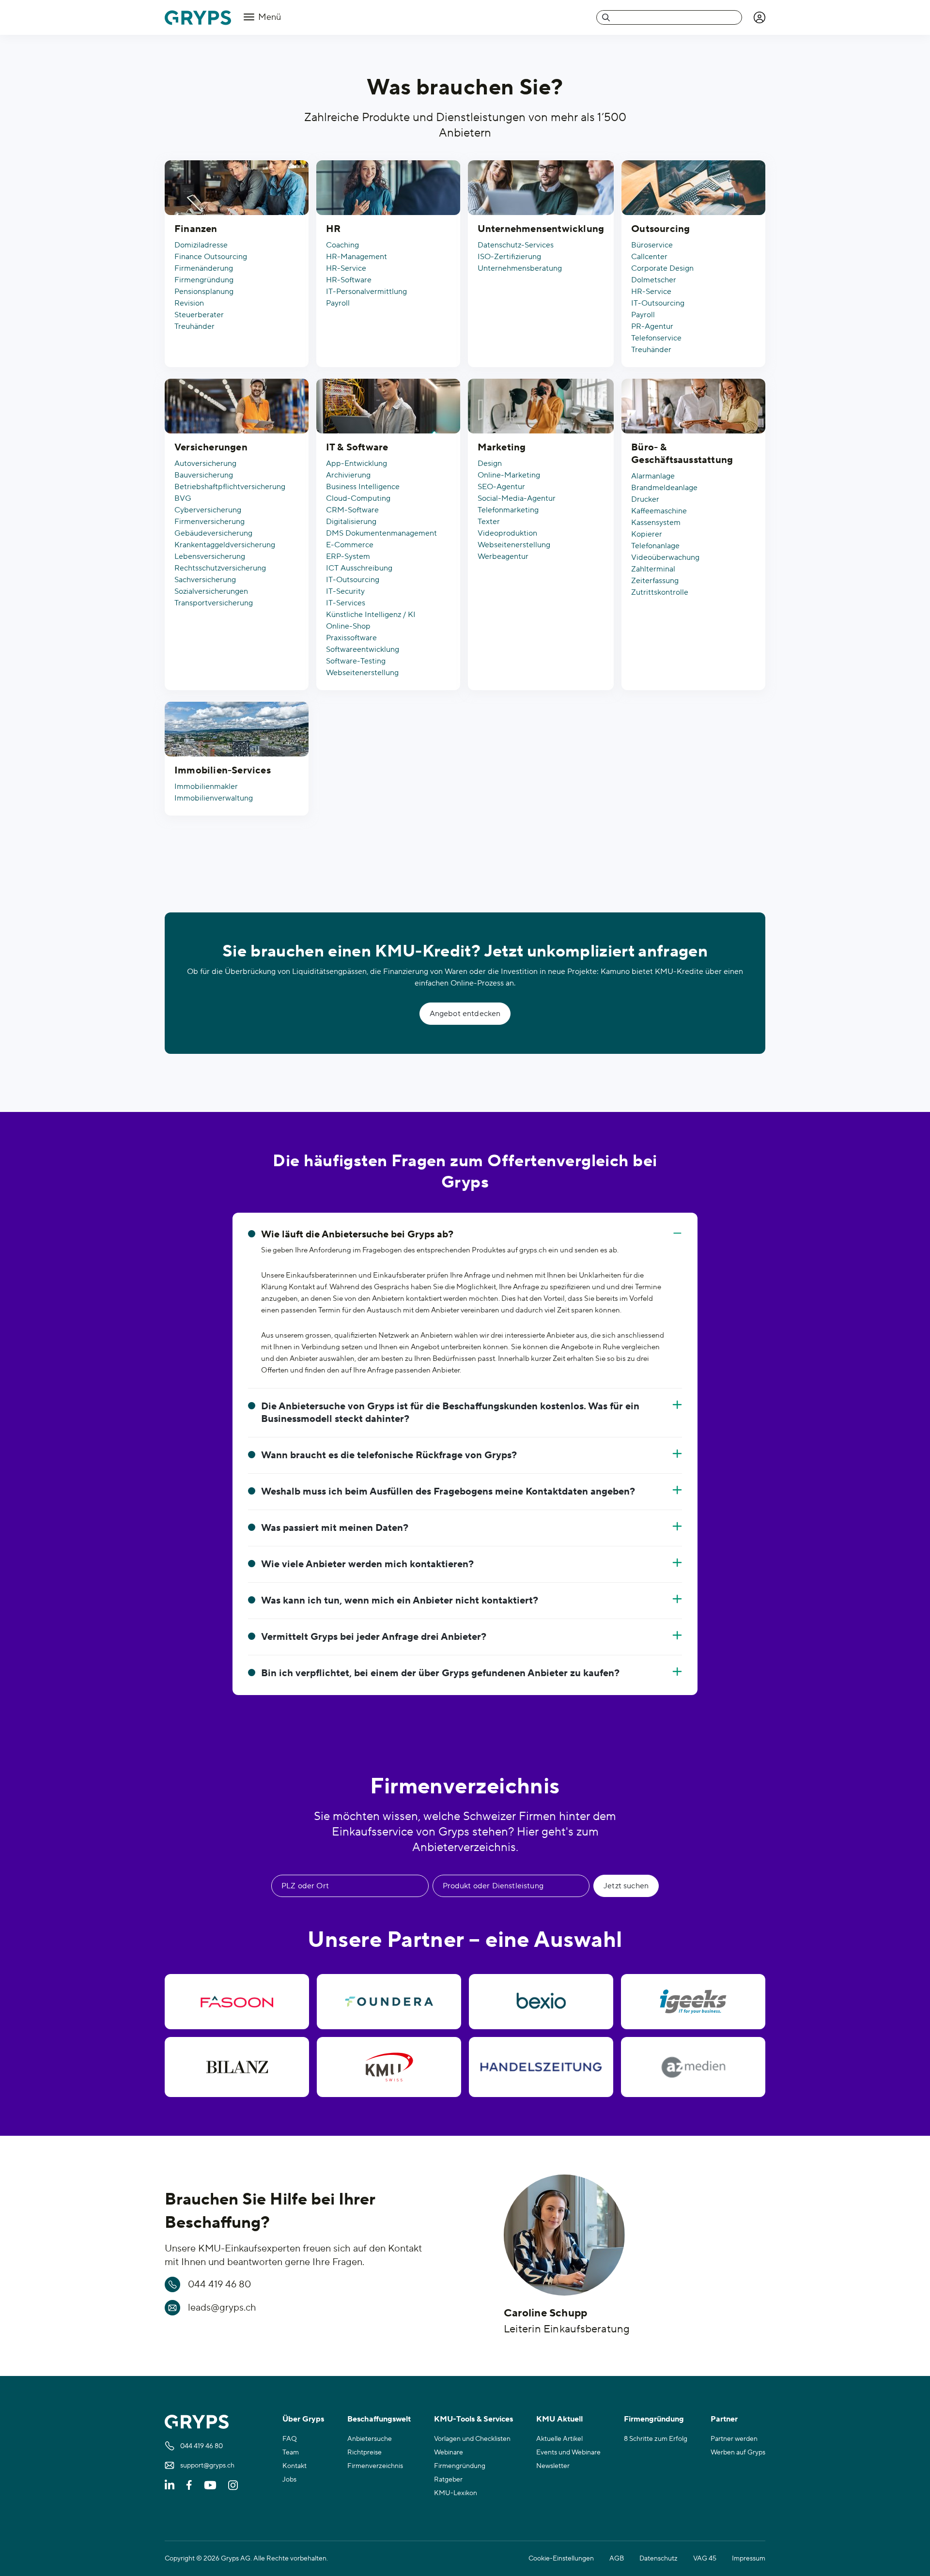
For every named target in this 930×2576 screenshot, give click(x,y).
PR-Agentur (652, 326)
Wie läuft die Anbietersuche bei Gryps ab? (357, 1234)
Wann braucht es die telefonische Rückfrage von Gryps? (389, 1455)
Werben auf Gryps (738, 2453)
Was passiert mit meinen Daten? (335, 1528)
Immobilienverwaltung (214, 798)
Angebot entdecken (465, 1014)
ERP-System (348, 556)
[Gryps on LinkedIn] (170, 2485)
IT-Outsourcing (658, 303)
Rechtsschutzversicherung (220, 568)
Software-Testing (356, 661)
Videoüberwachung (665, 557)
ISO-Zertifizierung (509, 257)
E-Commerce (350, 545)
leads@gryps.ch (222, 2308)
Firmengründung (204, 280)
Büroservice (652, 245)
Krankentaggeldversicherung (225, 545)
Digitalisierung (351, 522)
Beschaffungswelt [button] (379, 2419)
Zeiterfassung (655, 581)
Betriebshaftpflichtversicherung (230, 487)
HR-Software (349, 280)
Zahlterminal (653, 569)
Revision (189, 303)
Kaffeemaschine (659, 511)
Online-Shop (348, 626)
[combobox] (669, 17)
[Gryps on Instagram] (233, 2485)
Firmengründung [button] (654, 2419)
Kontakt (294, 2466)
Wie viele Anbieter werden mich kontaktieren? (367, 1564)
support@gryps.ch (207, 2466)
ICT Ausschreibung (359, 568)
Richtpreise (364, 2453)
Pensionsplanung (204, 292)
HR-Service (346, 268)
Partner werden (734, 2439)
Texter (489, 522)
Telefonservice (656, 338)
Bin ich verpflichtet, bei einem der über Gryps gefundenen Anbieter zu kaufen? (440, 1673)
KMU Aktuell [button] (559, 2419)
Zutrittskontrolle (660, 592)
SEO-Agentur (501, 487)
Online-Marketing (509, 475)
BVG (183, 498)
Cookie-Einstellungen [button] (561, 2559)
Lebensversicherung (210, 556)
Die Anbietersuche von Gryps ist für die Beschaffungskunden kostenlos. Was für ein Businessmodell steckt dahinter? (450, 1413)
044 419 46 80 (219, 2284)
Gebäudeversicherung (213, 533)
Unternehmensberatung (520, 268)
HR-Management (356, 257)
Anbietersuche (370, 2439)
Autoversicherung (205, 463)
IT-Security (345, 591)
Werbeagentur (503, 556)
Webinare (449, 2453)
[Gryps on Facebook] (189, 2485)
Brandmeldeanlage (664, 488)
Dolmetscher (654, 280)
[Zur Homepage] (198, 18)
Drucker (645, 499)
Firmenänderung (204, 268)
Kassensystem (656, 523)
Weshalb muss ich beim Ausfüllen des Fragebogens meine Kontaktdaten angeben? (448, 1492)
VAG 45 (705, 2559)
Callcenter (649, 257)
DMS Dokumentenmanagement (381, 533)
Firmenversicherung (209, 522)
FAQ (290, 2439)
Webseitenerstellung (362, 673)
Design (490, 463)
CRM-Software (352, 510)
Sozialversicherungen (211, 591)
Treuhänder (194, 326)
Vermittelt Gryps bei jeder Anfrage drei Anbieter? (374, 1637)
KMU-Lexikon (456, 2493)
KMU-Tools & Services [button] (473, 2419)
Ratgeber (448, 2480)
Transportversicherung (214, 603)
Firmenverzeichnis (375, 2466)
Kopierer (647, 534)
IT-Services (346, 603)
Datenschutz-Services (516, 245)
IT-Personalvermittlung (366, 292)
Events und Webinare (568, 2453)
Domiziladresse (201, 245)
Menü (269, 17)
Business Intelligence (363, 487)
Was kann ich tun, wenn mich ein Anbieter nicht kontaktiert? (400, 1601)
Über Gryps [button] (303, 2419)
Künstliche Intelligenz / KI (371, 615)
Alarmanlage (653, 476)
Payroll (338, 303)
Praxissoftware (351, 638)
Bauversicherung (204, 475)
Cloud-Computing (358, 498)
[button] (759, 17)
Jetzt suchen (626, 1886)
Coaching (342, 245)
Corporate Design (662, 268)
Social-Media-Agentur (517, 498)
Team (291, 2453)
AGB (617, 2559)
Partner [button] (724, 2419)
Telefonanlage (655, 546)
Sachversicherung (205, 580)
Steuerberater (199, 315)
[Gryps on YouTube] (210, 2485)
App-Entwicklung (356, 463)
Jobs (289, 2480)
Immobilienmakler (206, 787)
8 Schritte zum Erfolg (656, 2439)
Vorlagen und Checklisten (472, 2439)
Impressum (749, 2559)
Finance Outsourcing (211, 257)
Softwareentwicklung (363, 649)
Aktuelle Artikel (559, 2439)
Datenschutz (659, 2559)
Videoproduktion (507, 533)
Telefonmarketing (508, 510)
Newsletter (553, 2466)
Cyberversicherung (208, 510)
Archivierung (348, 475)
